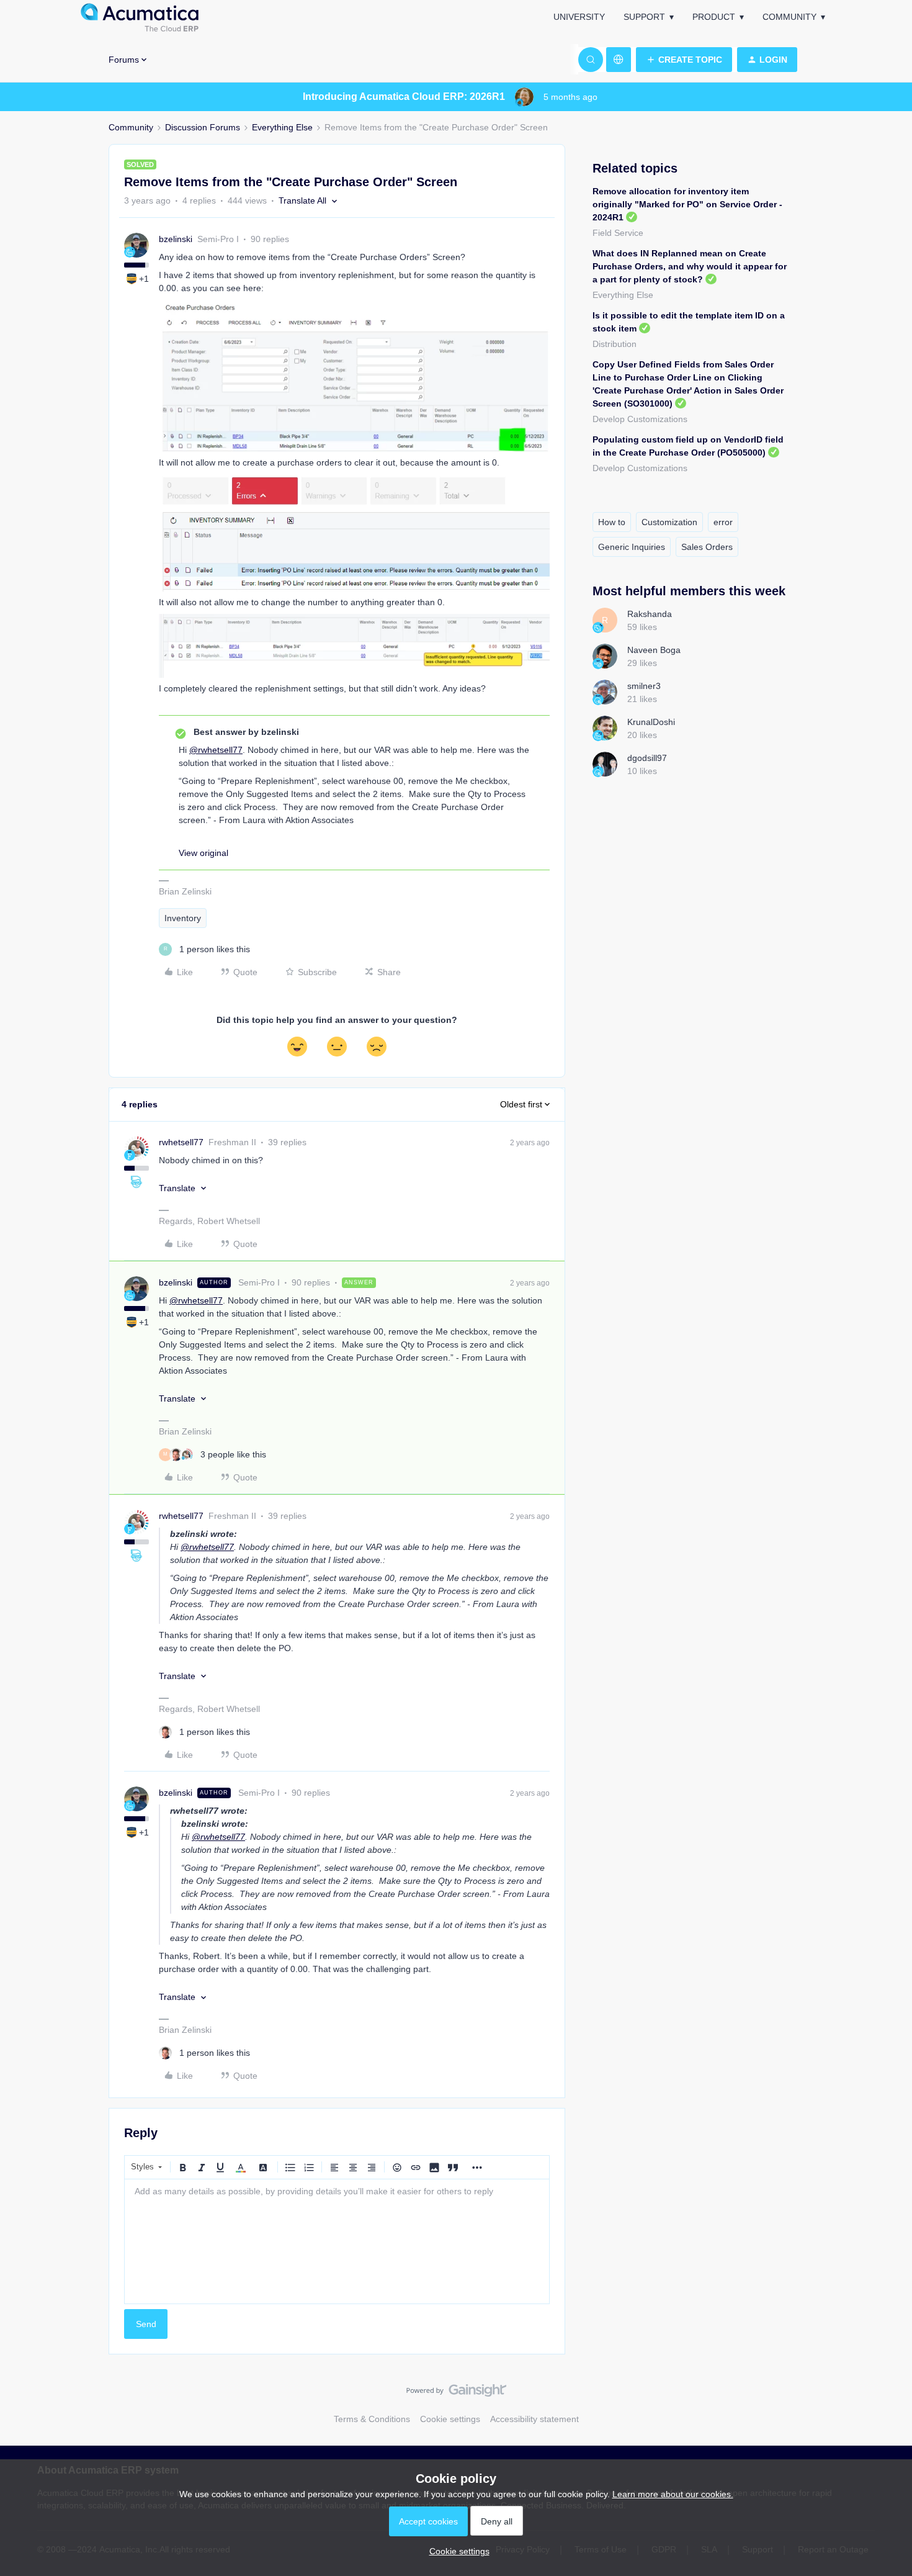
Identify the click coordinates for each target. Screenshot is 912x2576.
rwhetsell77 (181, 1142)
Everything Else (282, 127)
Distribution (615, 344)
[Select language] (619, 60)
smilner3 (644, 686)
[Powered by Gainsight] (456, 2394)
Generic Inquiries (632, 547)
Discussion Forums (203, 127)
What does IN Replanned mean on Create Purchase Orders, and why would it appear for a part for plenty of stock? (690, 266)
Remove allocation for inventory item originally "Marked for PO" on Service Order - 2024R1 (687, 204)
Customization (669, 522)
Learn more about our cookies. (673, 2494)
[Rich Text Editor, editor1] (337, 2241)
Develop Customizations (640, 419)
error (723, 522)
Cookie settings (450, 2419)
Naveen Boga (654, 650)
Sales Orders (707, 547)
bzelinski (176, 239)
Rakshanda (650, 614)
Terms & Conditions (372, 2419)
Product (714, 17)
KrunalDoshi (651, 722)
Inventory (183, 918)
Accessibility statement (534, 2419)
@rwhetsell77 (216, 750)
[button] (684, 60)
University (579, 17)
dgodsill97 (647, 758)
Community (789, 17)
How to (612, 522)
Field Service (618, 233)
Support (644, 17)
